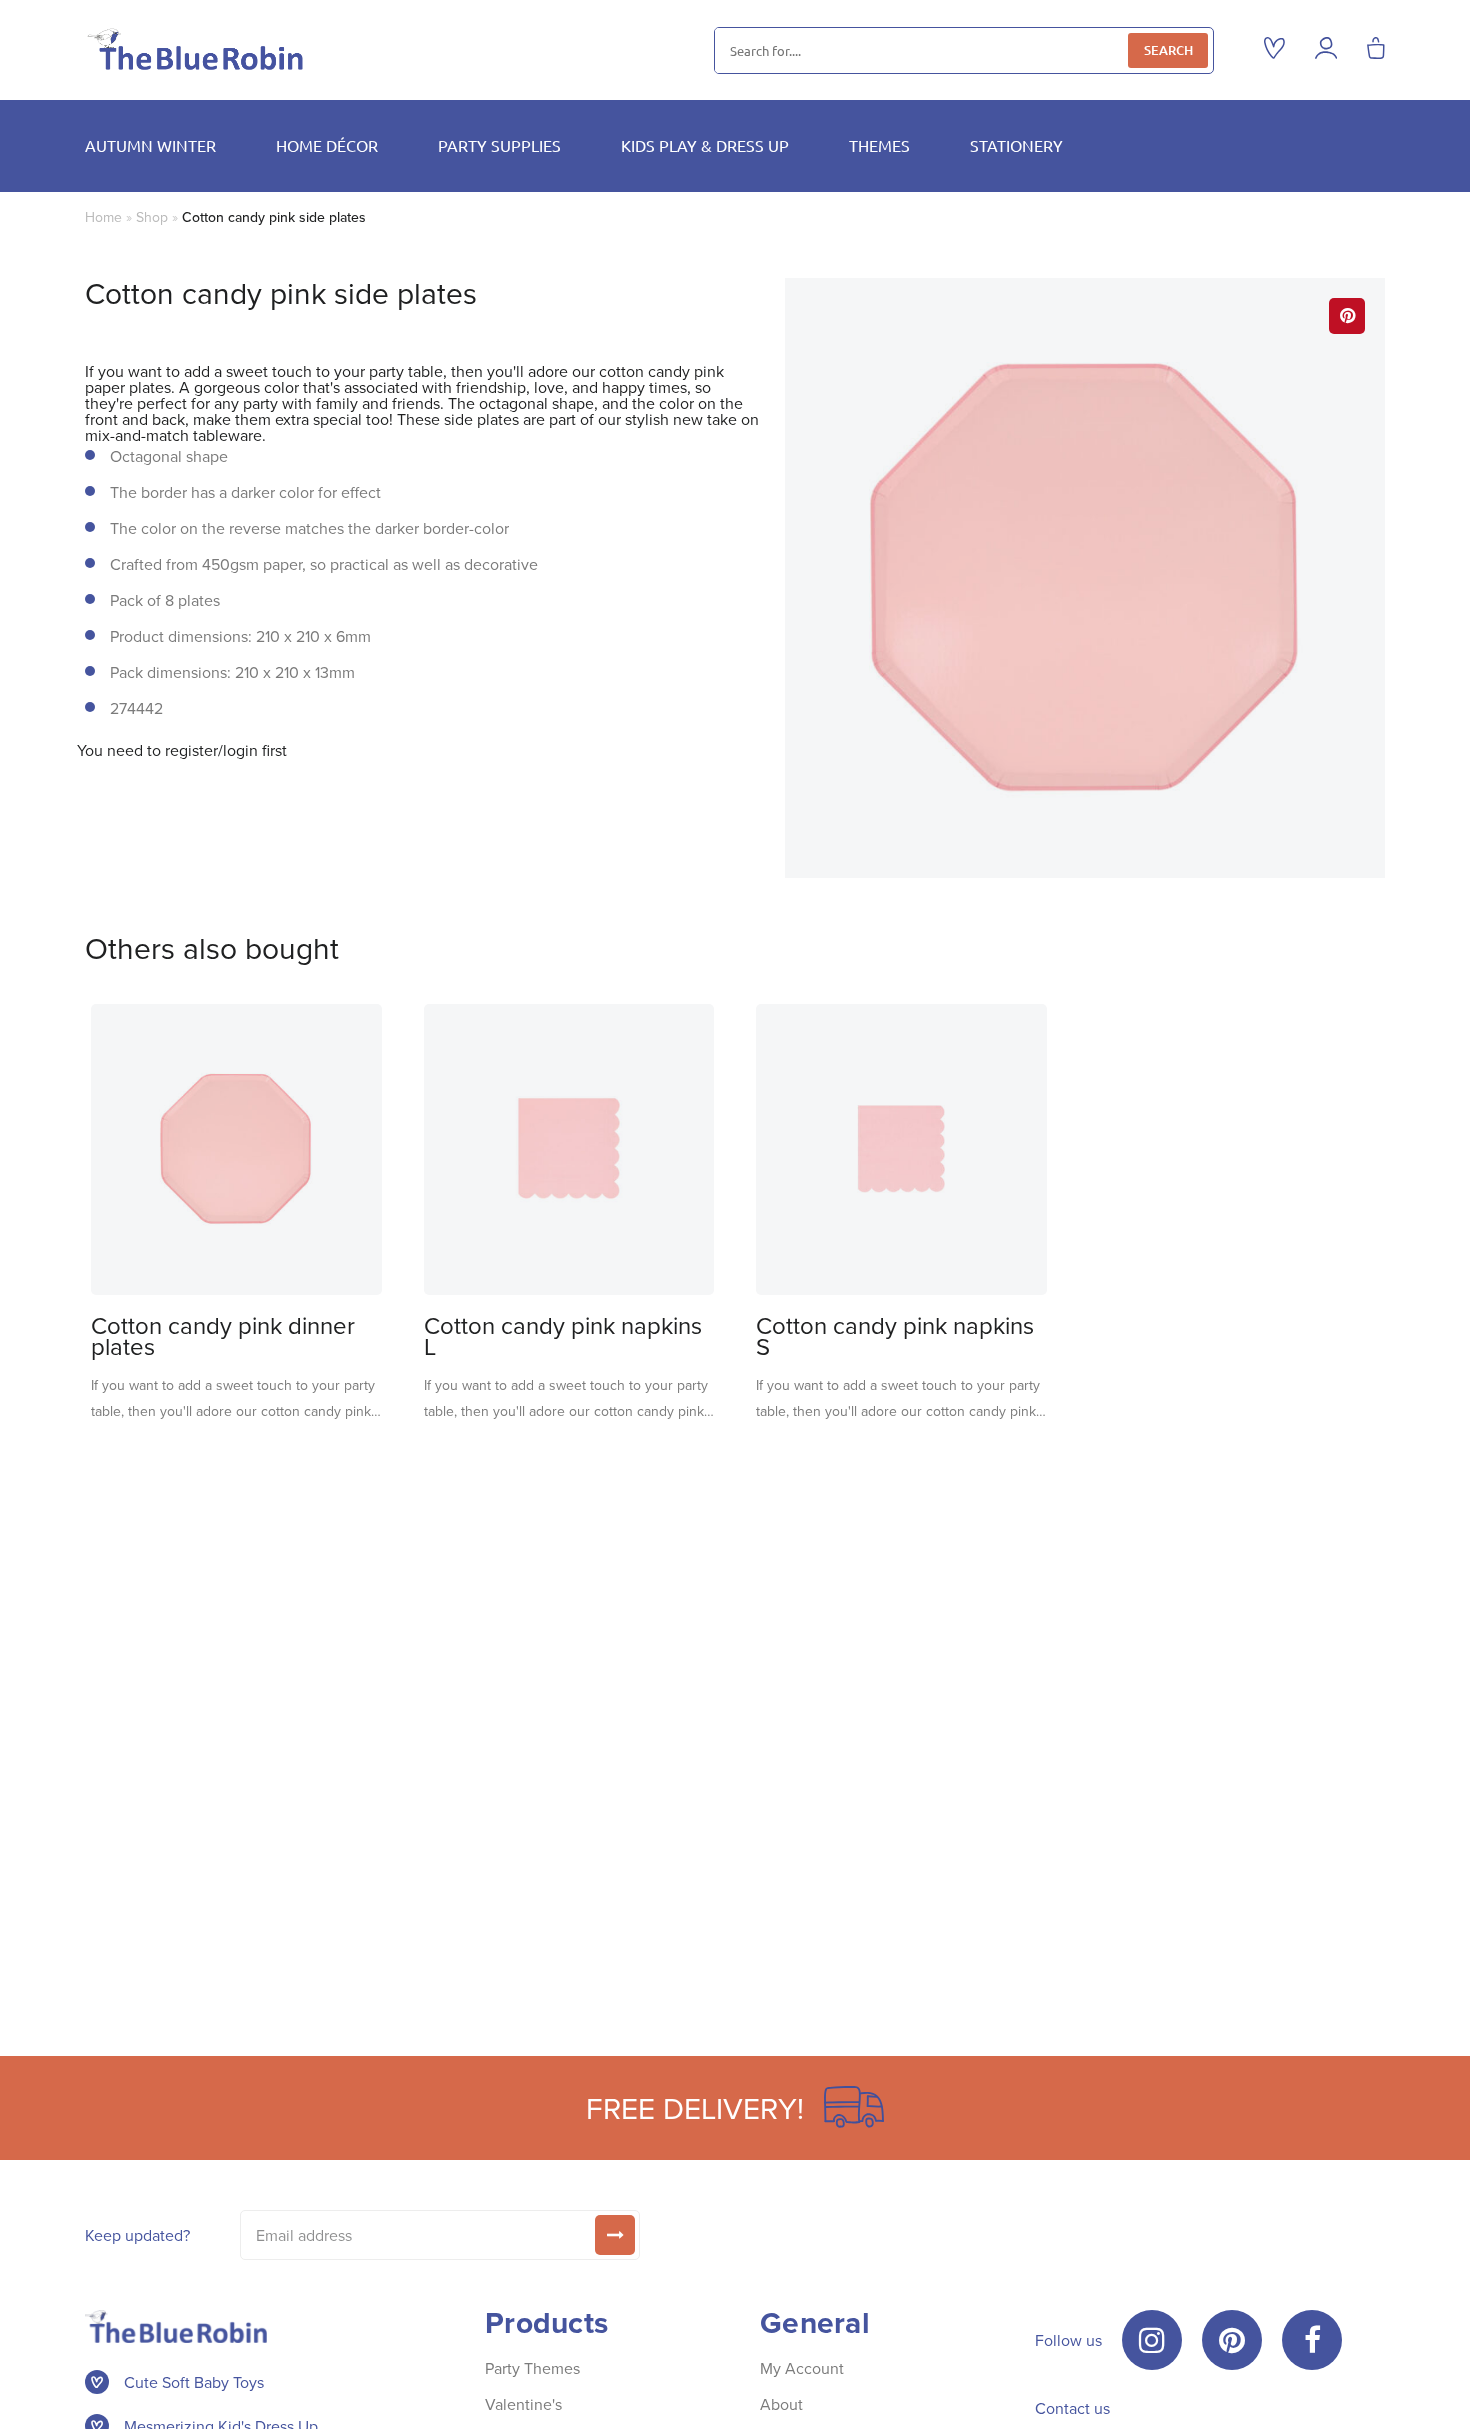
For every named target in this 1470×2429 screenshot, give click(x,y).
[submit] (615, 2235)
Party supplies (499, 145)
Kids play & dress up (705, 145)
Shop (152, 217)
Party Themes (532, 2368)
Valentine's (523, 2404)
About (781, 2404)
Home (103, 217)
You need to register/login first (182, 750)
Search (1168, 50)
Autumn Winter (150, 145)
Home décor (327, 145)
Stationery (1016, 145)
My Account (802, 2368)
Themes (879, 145)
